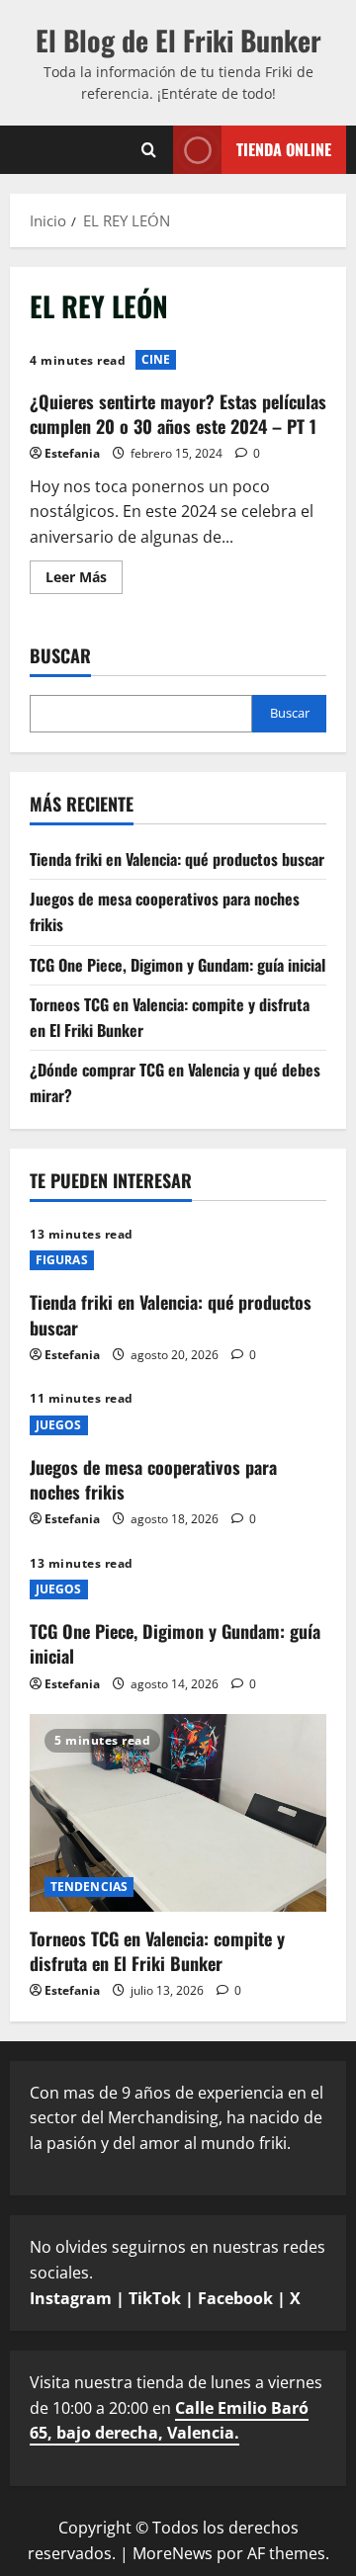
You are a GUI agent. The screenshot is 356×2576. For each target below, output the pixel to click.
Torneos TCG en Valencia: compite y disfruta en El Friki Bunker (157, 1951)
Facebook (235, 2298)
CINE (156, 359)
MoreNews (173, 2553)
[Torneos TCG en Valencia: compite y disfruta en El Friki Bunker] (178, 1813)
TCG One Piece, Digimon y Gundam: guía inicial (178, 965)
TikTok (155, 2298)
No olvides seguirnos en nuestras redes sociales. (178, 2272)
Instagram (71, 2298)
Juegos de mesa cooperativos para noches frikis (153, 1479)
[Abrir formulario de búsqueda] (149, 149)
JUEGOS (59, 1425)
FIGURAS (62, 1260)
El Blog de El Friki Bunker (178, 40)
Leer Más (84, 580)
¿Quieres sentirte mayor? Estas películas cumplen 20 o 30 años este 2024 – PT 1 (178, 414)
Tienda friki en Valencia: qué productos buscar (177, 859)
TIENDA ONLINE (284, 148)
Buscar (60, 656)
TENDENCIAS (89, 1887)
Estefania (72, 453)
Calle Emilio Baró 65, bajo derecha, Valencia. (169, 2421)
